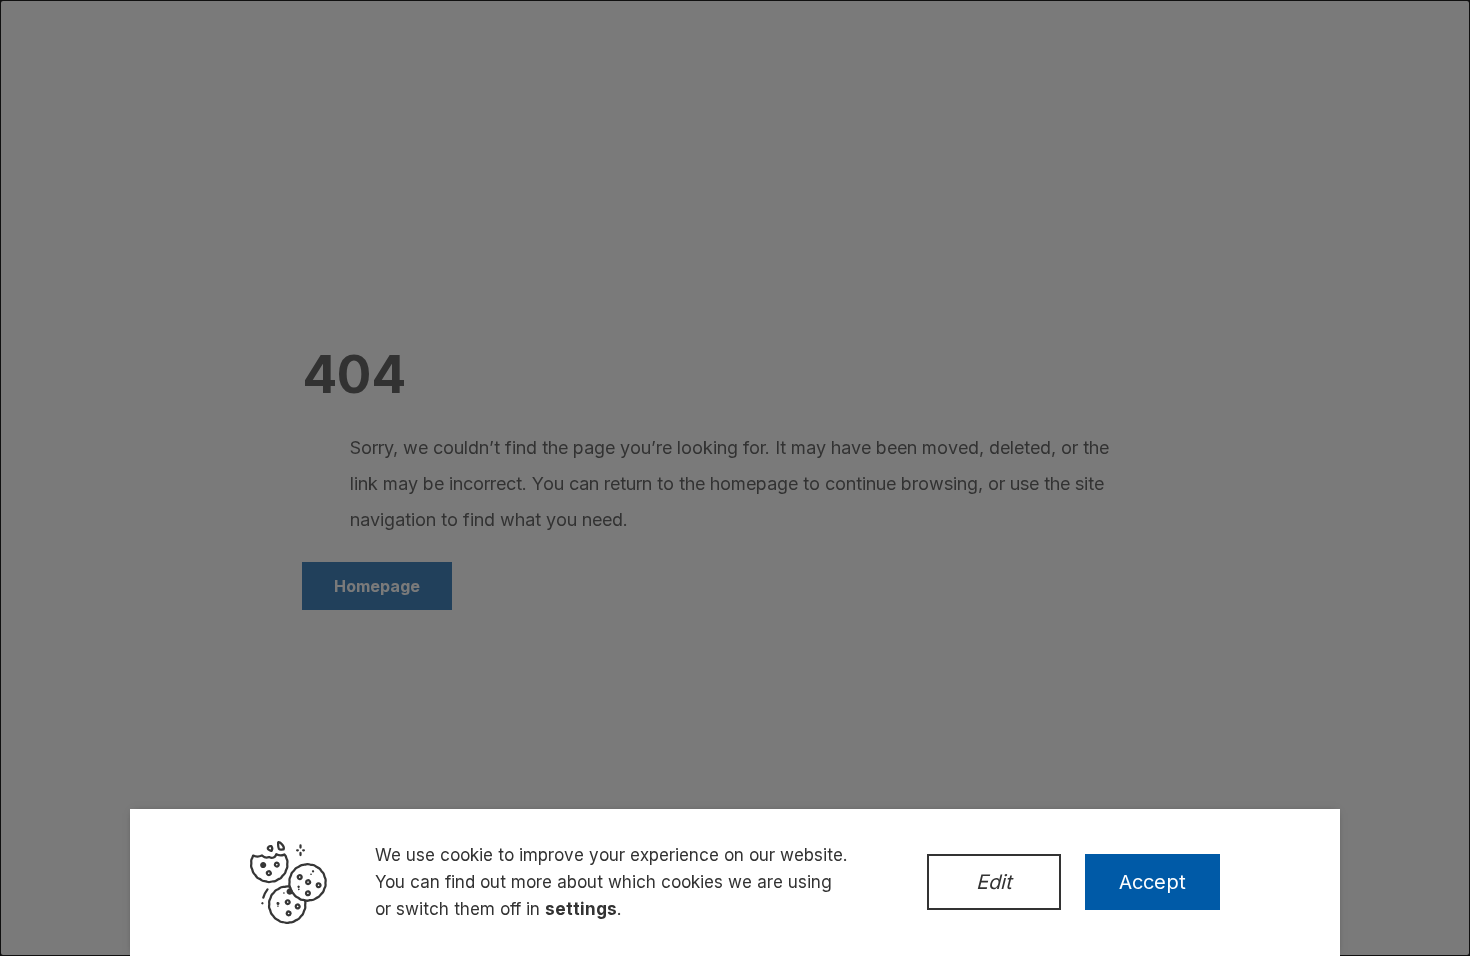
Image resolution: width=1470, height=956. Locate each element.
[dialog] (735, 478)
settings (581, 909)
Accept (1152, 882)
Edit (994, 882)
